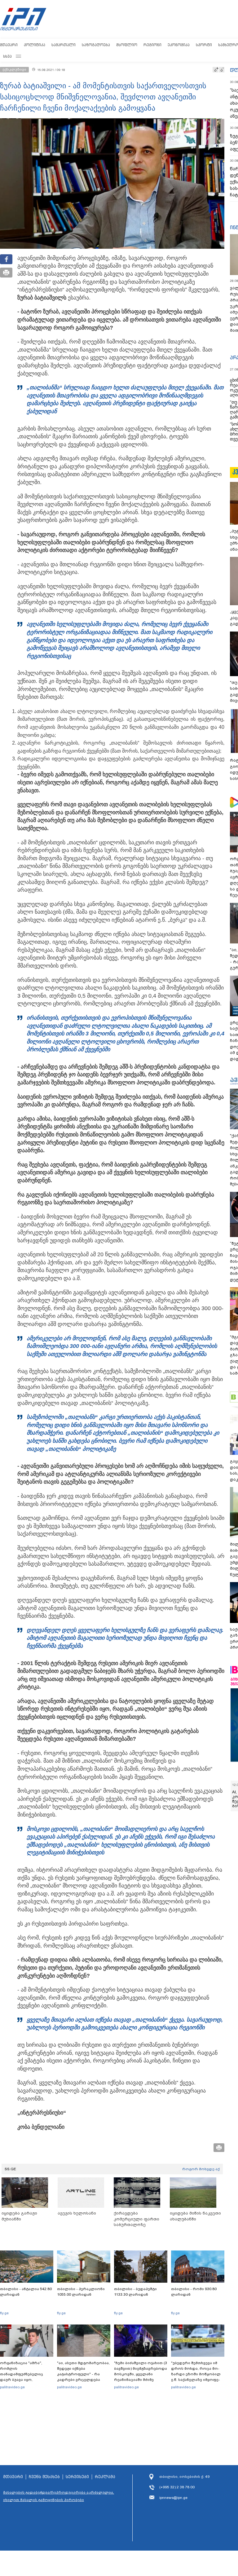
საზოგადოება (96, 45)
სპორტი (204, 45)
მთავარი (9, 45)
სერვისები (77, 2477)
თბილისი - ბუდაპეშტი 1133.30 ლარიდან (135, 2292)
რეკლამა (105, 2477)
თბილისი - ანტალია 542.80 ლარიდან (26, 2292)
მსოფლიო (127, 45)
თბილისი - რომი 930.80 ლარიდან (194, 2292)
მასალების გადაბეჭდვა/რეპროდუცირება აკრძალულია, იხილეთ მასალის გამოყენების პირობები (59, 2496)
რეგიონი (152, 45)
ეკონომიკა (179, 45)
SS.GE (10, 2169)
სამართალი (64, 45)
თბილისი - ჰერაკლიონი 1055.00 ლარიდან (81, 2292)
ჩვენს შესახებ (44, 2477)
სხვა (7, 56)
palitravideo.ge (12, 2387)
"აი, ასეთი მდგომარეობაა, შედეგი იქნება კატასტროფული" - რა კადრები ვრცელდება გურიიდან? (83, 2374)
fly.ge (4, 2313)
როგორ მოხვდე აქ (201, 2169)
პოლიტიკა (35, 45)
